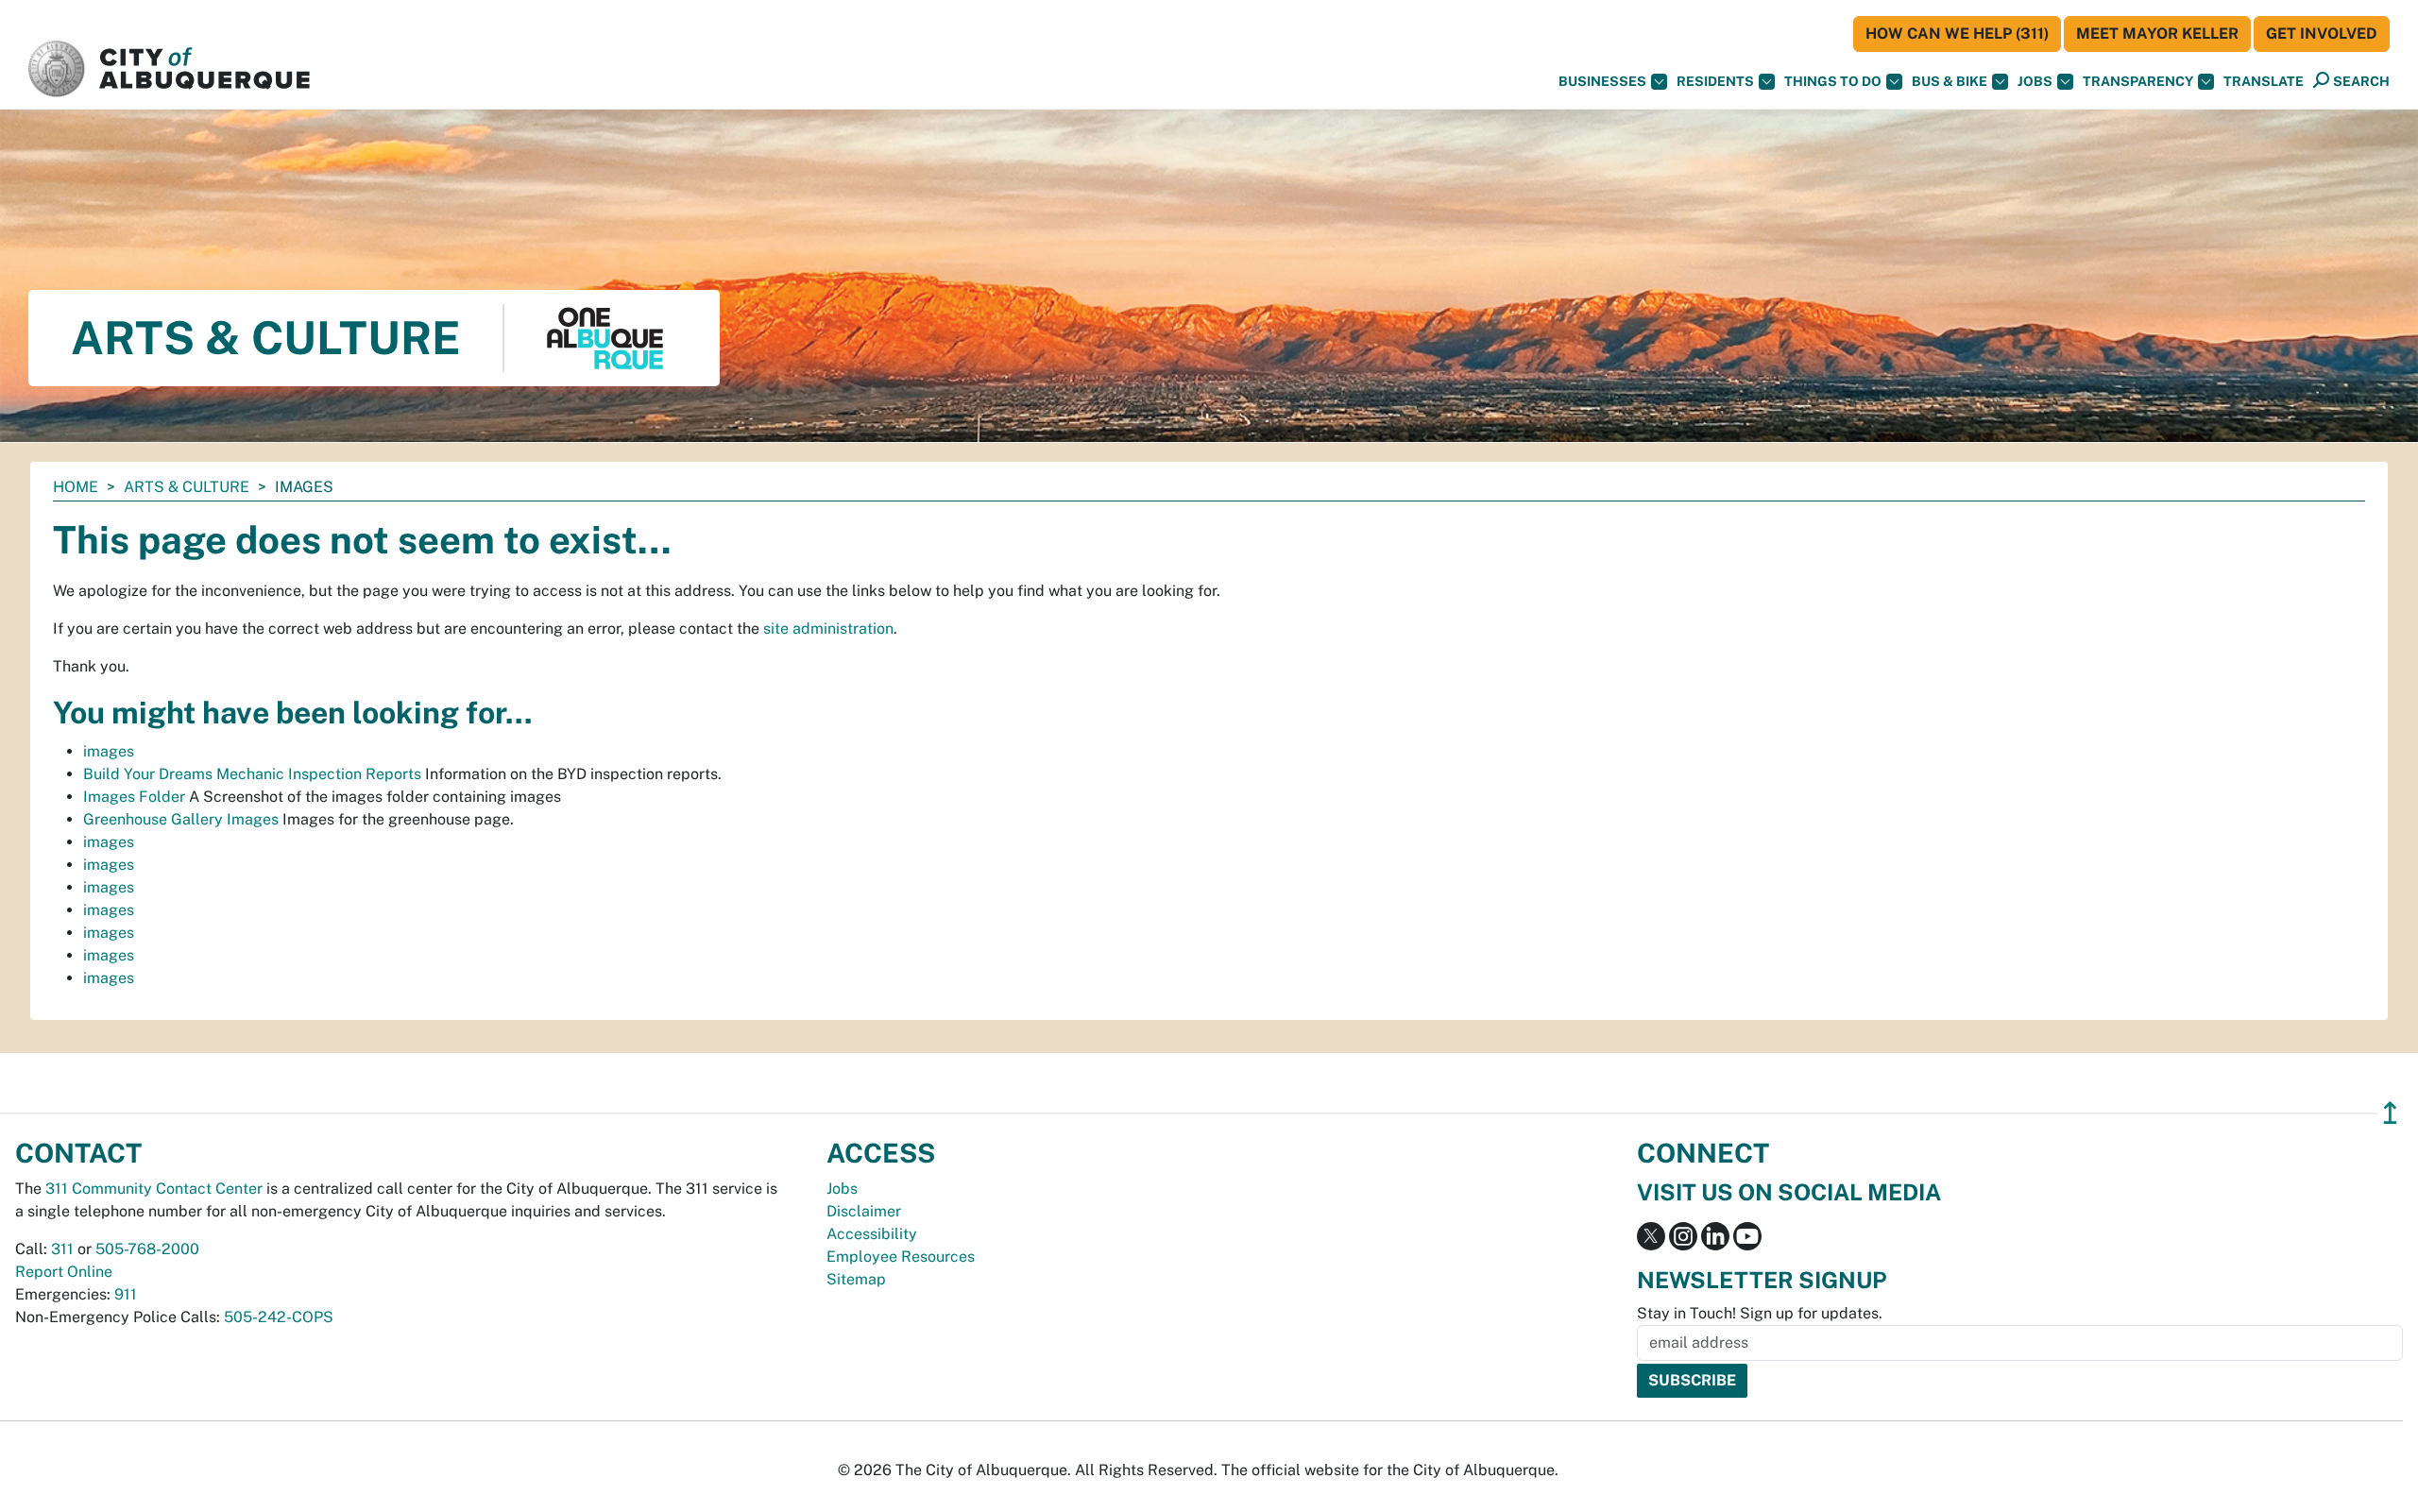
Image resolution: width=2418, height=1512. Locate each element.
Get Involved (2322, 34)
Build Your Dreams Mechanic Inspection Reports (252, 774)
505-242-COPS (279, 1317)
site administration (828, 629)
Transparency (2138, 81)
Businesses (1602, 81)
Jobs (2035, 81)
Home (76, 487)
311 (62, 1249)
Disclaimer (864, 1211)
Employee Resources (901, 1257)
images (109, 751)
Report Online (64, 1272)
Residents (1715, 81)
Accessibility (872, 1234)
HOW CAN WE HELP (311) (1957, 34)
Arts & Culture (187, 487)
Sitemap (856, 1279)
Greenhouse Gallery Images (181, 819)
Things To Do (1833, 81)
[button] (2264, 82)
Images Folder (134, 797)
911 (126, 1294)
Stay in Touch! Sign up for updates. (1760, 1313)
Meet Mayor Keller (2157, 34)
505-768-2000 (147, 1249)
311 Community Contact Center (154, 1189)
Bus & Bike (1950, 81)
